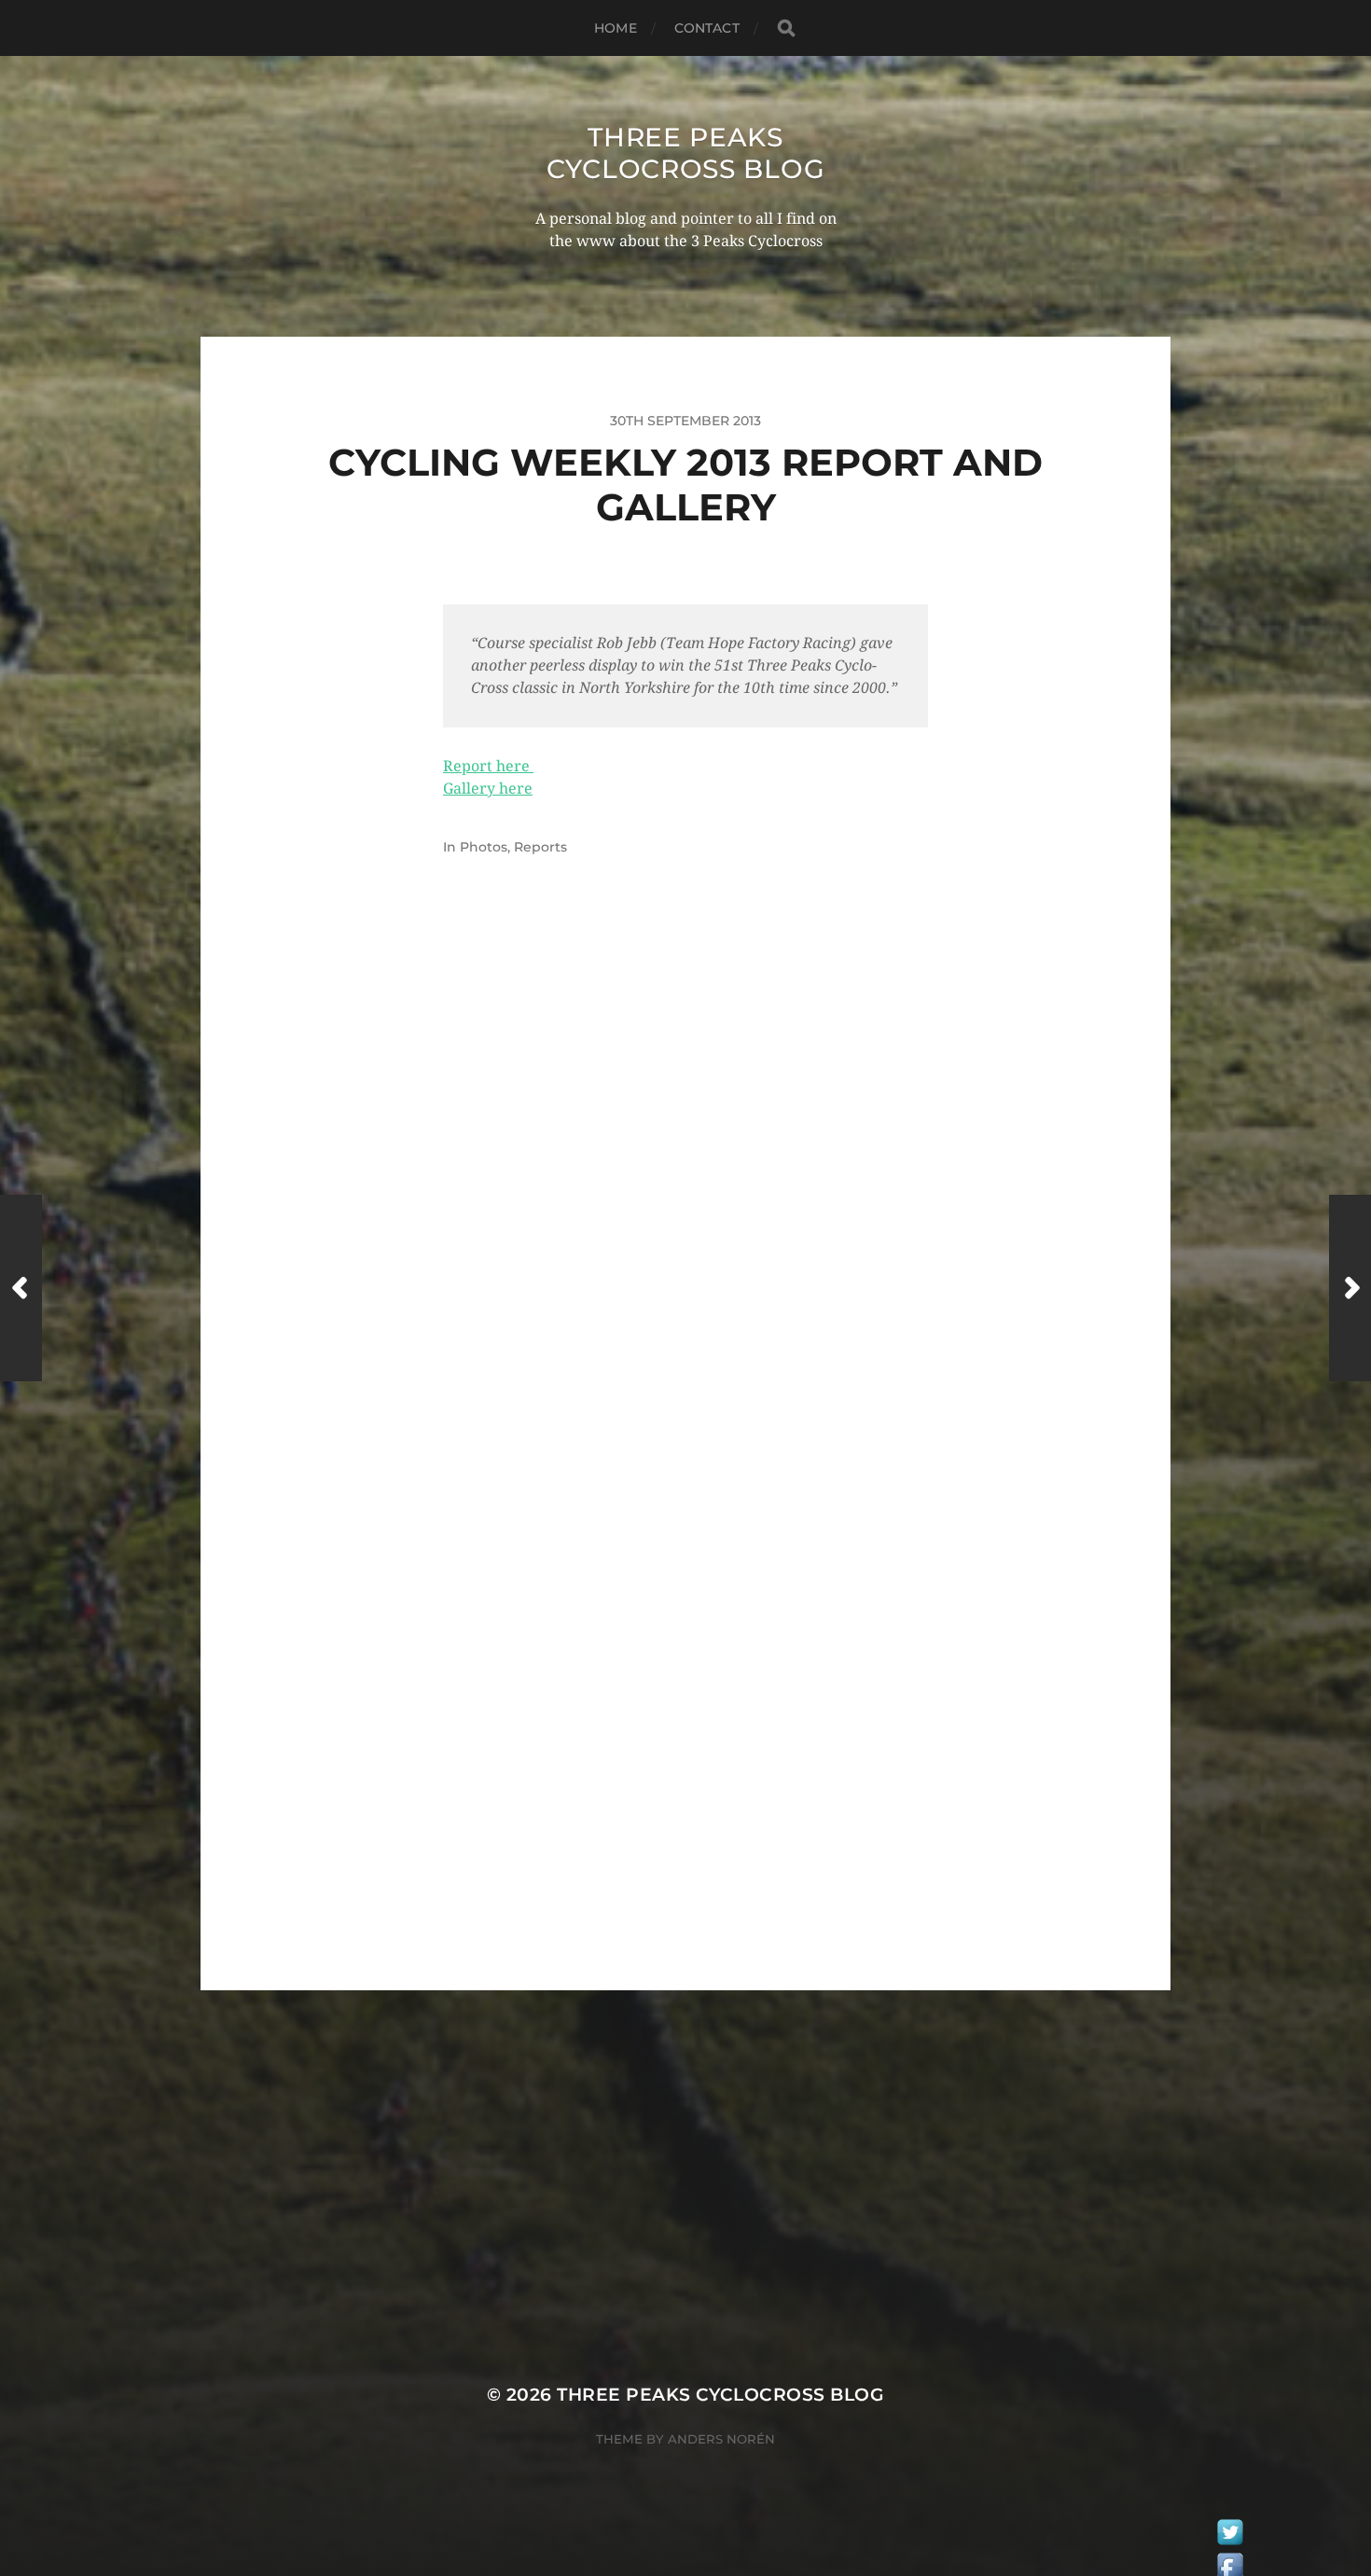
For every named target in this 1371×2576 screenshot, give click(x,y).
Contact (707, 28)
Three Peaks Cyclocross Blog (686, 153)
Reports (540, 847)
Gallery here (488, 789)
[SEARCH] (786, 28)
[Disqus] (685, 1192)
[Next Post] (1350, 1288)
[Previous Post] (21, 1288)
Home (616, 28)
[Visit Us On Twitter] (1230, 2537)
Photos (484, 847)
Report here (488, 766)
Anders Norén (721, 2439)
